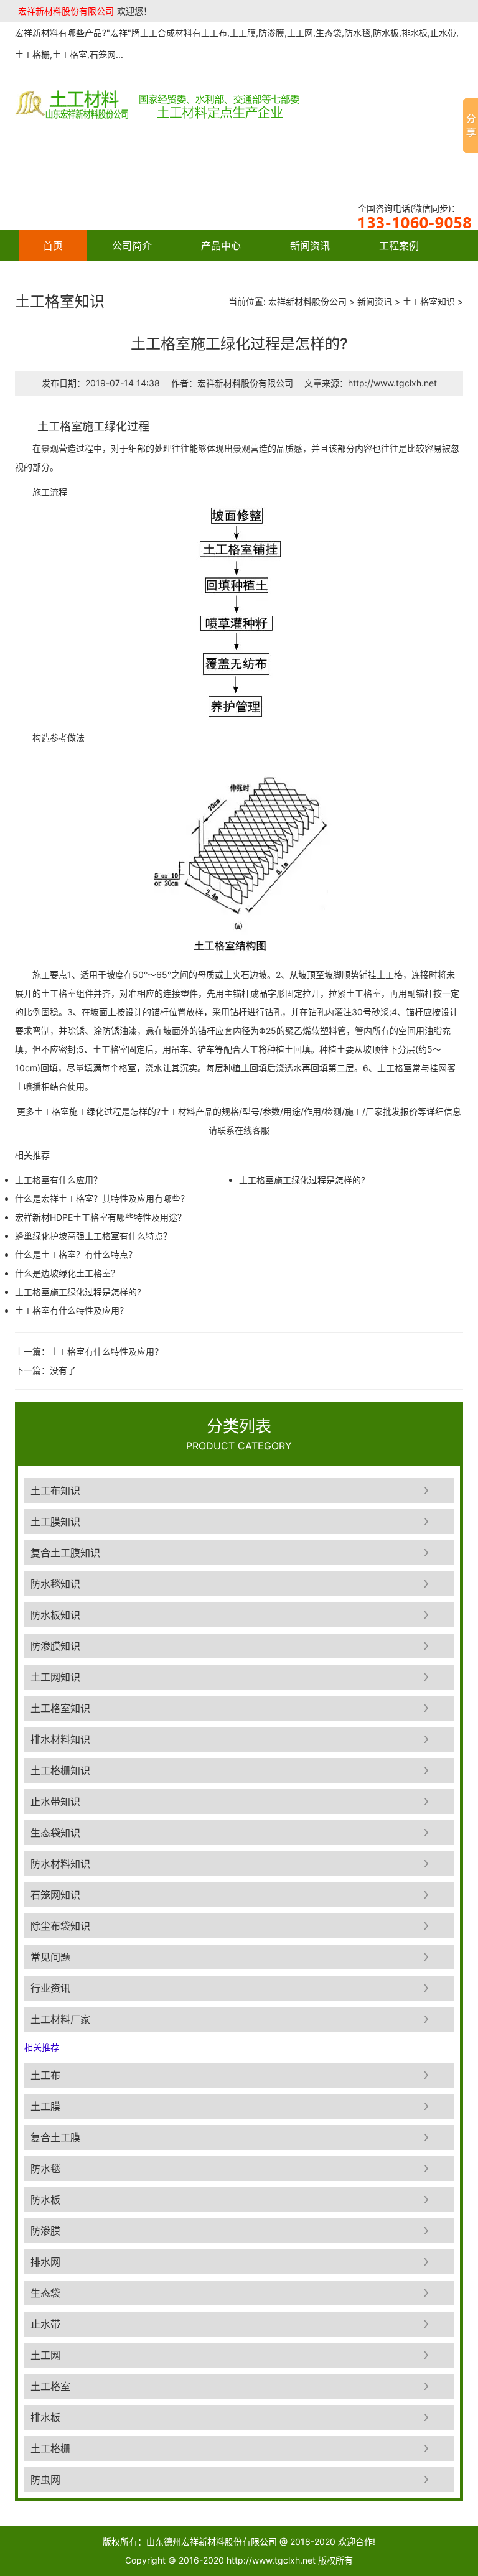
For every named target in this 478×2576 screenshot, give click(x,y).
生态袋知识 (55, 1833)
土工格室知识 (429, 301)
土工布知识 (55, 1490)
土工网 (45, 2355)
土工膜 (45, 2106)
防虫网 (45, 2480)
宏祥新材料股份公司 (307, 301)
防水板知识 (55, 1615)
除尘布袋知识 (60, 1926)
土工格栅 (50, 2448)
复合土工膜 (55, 2137)
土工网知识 (55, 1677)
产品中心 (221, 246)
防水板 (45, 2200)
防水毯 (45, 2169)
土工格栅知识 (60, 1770)
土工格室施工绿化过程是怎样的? (78, 1292)
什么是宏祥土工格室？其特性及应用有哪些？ (102, 1198)
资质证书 (63, 277)
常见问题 (50, 1957)
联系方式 (152, 277)
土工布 (45, 2075)
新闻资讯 (310, 246)
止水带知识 (55, 1802)
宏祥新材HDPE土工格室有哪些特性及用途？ (101, 1217)
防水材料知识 (60, 1864)
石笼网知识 (55, 1895)
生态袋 (45, 2293)
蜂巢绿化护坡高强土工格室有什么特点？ (93, 1236)
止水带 (45, 2324)
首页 (53, 246)
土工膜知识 (55, 1522)
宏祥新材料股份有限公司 (66, 11)
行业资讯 (50, 1988)
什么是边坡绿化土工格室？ (67, 1273)
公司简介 (132, 246)
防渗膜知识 (55, 1646)
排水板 (45, 2417)
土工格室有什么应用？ (59, 1180)
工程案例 (399, 246)
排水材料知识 (60, 1739)
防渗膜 (45, 2231)
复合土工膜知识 (65, 1553)
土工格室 (50, 2386)
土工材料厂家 (60, 2019)
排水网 (45, 2262)
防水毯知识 (55, 1584)
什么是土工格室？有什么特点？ (76, 1254)
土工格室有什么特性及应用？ (72, 1310)
